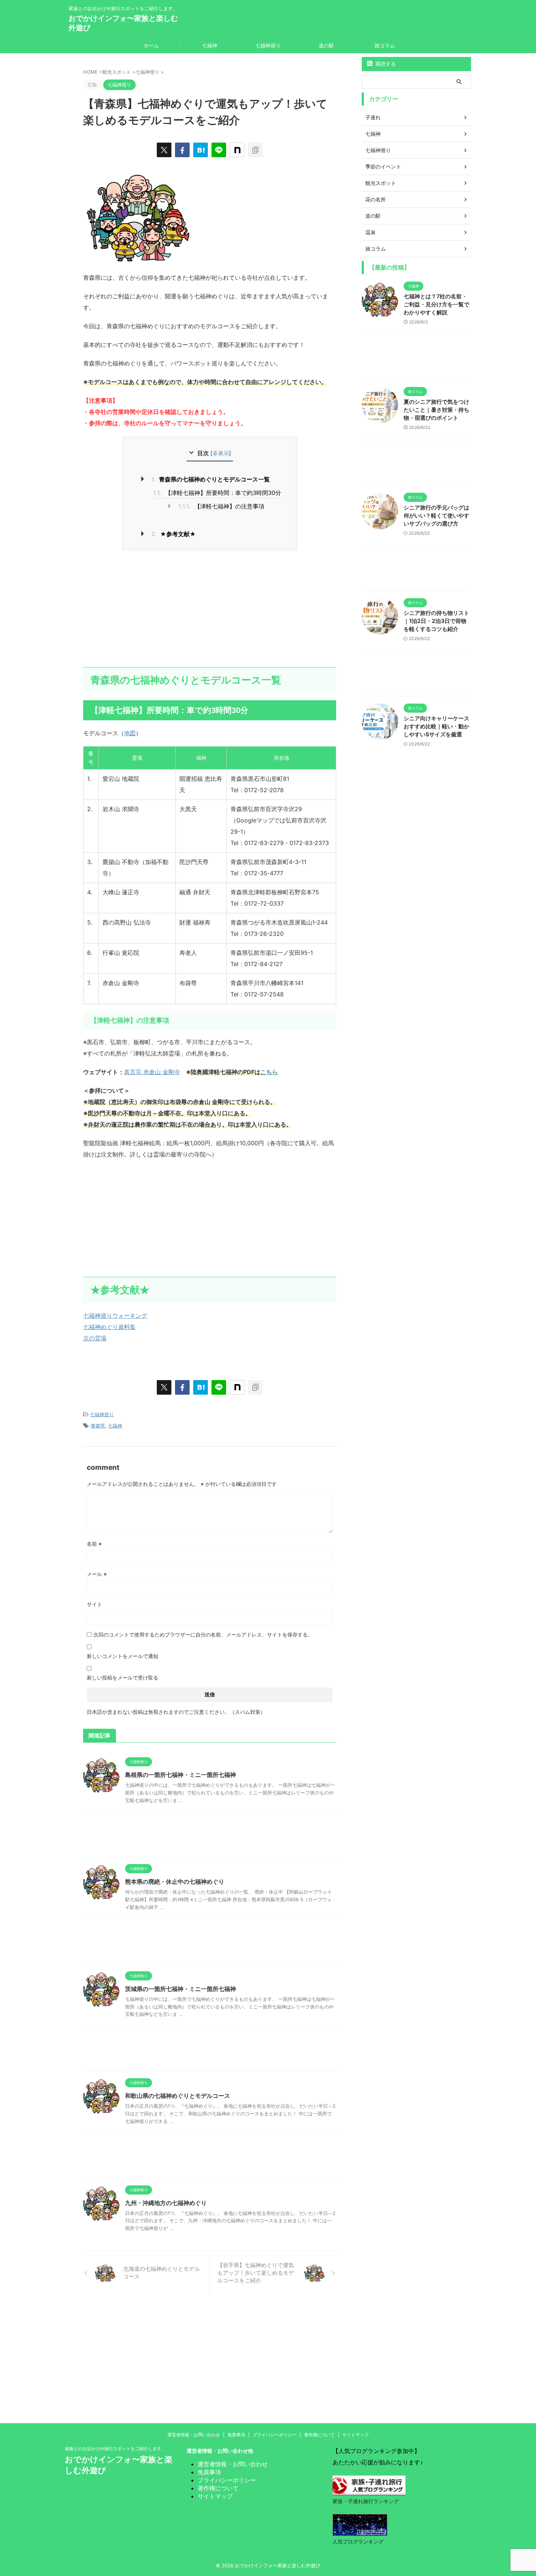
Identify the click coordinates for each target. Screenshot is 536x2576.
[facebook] (182, 150)
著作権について (319, 2435)
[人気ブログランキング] (360, 2530)
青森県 (98, 1426)
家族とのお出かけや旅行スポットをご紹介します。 (115, 2449)
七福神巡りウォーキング (115, 1316)
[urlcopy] (255, 150)
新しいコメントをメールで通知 (123, 1656)
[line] (219, 150)
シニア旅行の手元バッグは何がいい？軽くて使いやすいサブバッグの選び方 (436, 516)
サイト (94, 1604)
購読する (385, 64)
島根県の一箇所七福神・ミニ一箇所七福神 (180, 1775)
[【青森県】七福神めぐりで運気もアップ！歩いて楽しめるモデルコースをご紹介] (201, 150)
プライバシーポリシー (275, 2435)
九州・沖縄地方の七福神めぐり (166, 2203)
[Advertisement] (210, 609)
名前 (94, 1544)
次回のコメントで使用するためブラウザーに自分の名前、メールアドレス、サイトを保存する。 (203, 1634)
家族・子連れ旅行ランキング (366, 2501)
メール (97, 1574)
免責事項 (236, 2435)
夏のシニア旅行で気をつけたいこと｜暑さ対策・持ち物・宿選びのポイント (436, 410)
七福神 (210, 45)
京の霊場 (95, 1338)
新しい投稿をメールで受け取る (123, 1678)
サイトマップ (356, 2435)
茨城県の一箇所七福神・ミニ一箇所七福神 (180, 1989)
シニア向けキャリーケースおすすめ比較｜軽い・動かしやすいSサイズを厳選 (436, 726)
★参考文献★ (174, 534)
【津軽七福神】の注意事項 (221, 506)
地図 (130, 733)
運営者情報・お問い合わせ (194, 2435)
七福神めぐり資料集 (109, 1327)
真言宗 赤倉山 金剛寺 (152, 1072)
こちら (269, 1072)
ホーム (151, 45)
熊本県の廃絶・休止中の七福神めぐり (175, 1882)
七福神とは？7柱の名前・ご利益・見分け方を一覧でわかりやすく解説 (436, 304)
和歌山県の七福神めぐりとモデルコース (178, 2096)
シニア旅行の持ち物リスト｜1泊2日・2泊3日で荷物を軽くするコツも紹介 (436, 621)
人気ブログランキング (358, 2542)
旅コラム (385, 45)
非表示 (221, 453)
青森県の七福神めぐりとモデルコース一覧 (211, 479)
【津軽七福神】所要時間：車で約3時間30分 (217, 493)
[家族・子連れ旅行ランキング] (369, 2490)
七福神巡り (268, 45)
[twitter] (164, 150)
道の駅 (326, 45)
